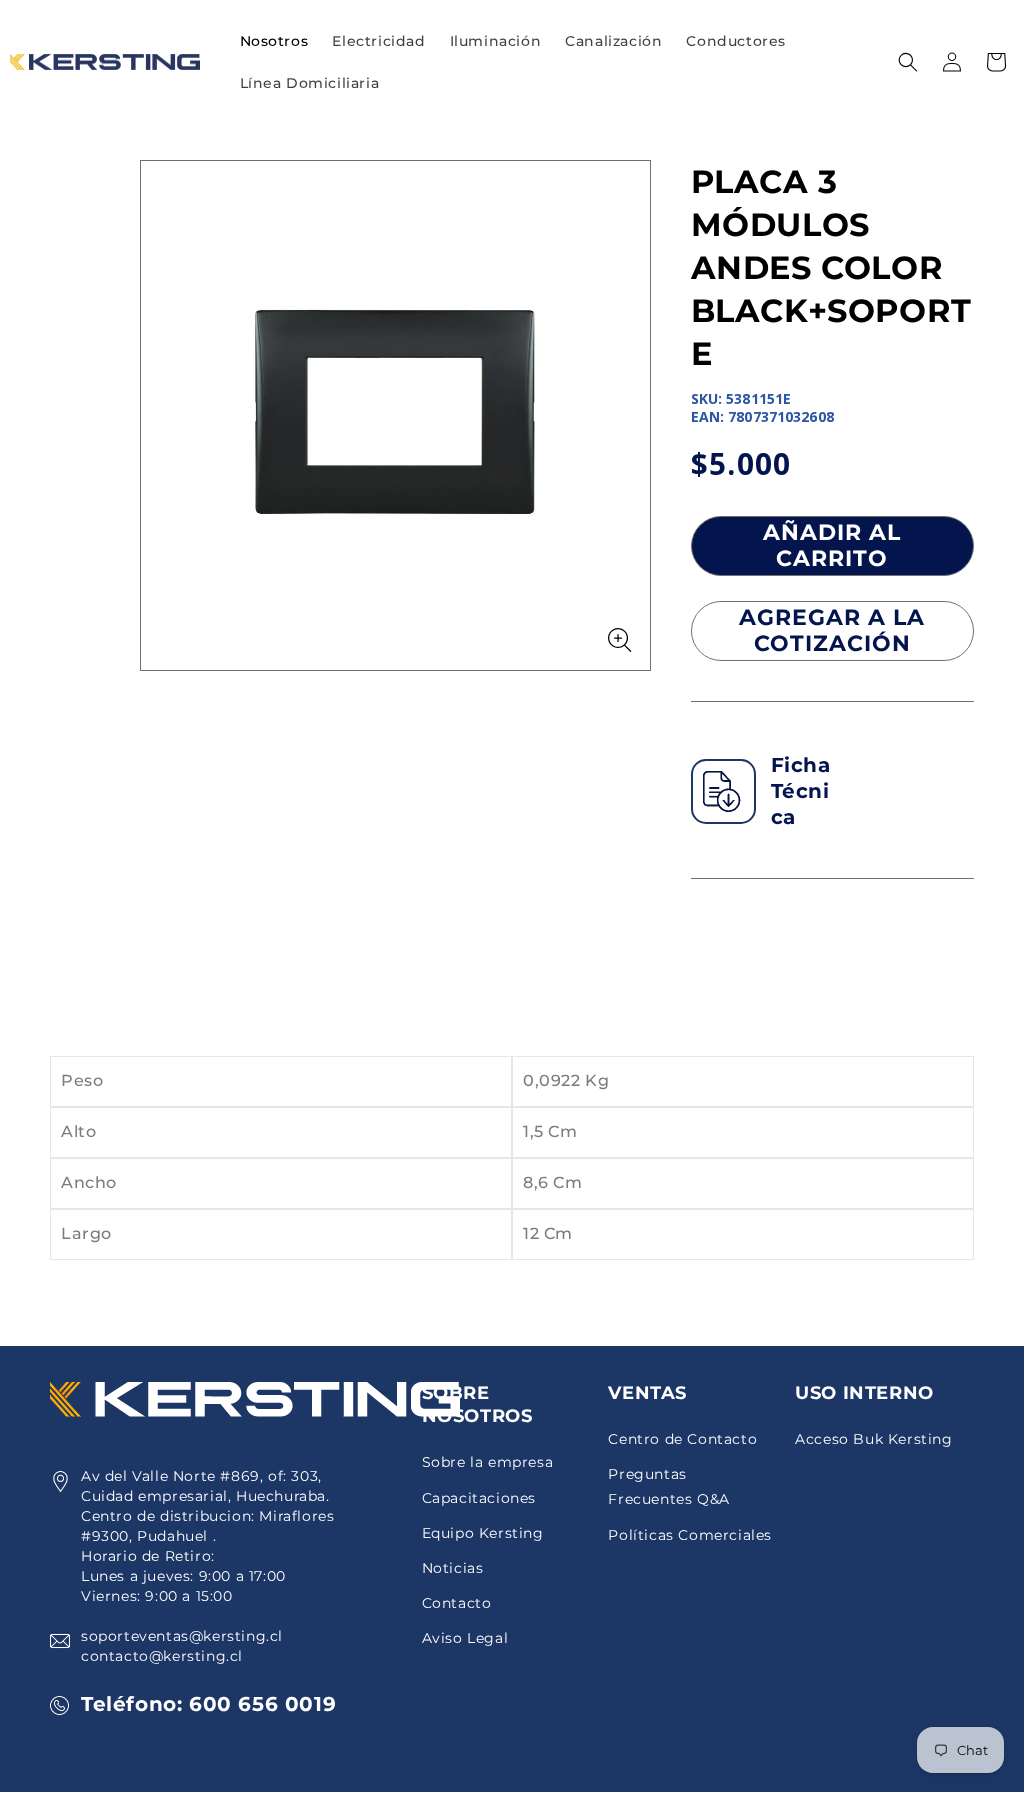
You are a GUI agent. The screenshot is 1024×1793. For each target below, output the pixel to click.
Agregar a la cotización (832, 630)
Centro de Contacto (682, 1439)
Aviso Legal (465, 1638)
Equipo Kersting (483, 1533)
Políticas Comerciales (690, 1535)
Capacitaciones (479, 1498)
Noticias (453, 1568)
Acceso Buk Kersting (873, 1439)
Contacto (457, 1603)
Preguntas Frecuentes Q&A (668, 1486)
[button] (378, 41)
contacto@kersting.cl (162, 1656)
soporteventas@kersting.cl (182, 1636)
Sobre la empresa (488, 1462)
